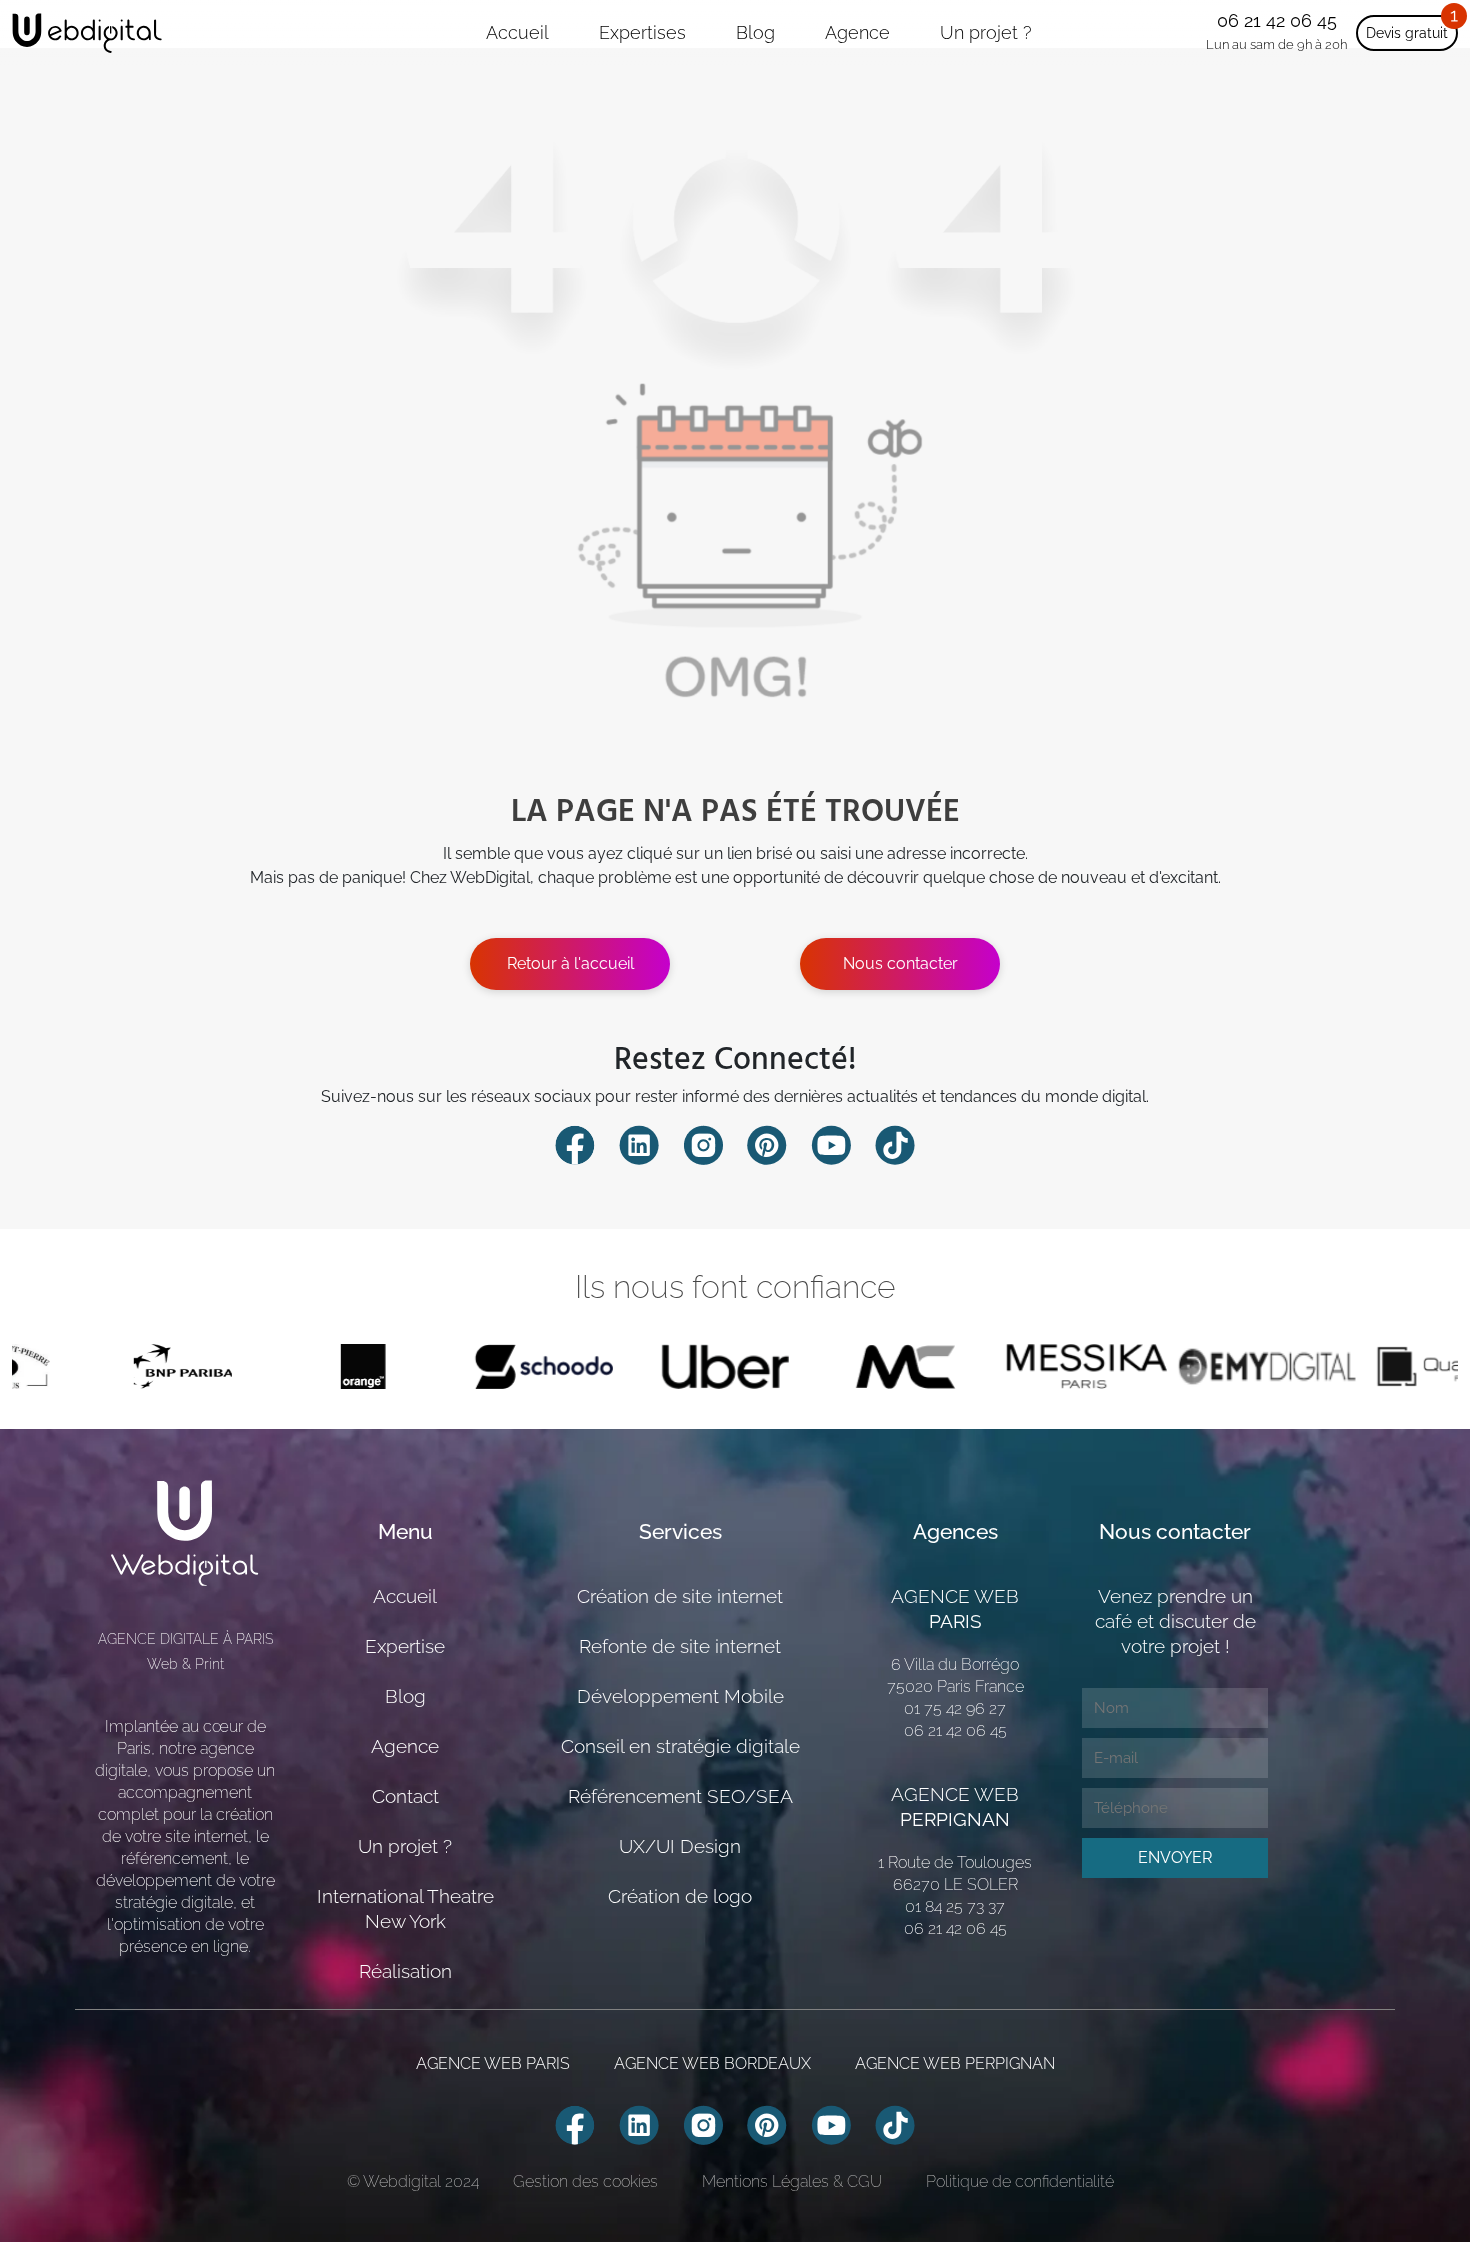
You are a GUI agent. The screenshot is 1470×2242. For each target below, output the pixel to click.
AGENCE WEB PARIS (493, 2063)
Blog (755, 32)
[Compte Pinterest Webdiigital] (767, 1143)
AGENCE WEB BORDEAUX (712, 2063)
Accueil (517, 32)
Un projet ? (986, 32)
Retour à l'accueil (570, 963)
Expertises (642, 32)
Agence (857, 32)
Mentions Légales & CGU (792, 2181)
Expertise (405, 1646)
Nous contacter (900, 963)
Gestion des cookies (585, 2181)
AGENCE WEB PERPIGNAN (955, 2063)
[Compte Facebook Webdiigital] (575, 1143)
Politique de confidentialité (1020, 2181)
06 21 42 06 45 (1277, 20)
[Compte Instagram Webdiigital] (703, 1143)
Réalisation (405, 1971)
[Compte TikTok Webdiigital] (895, 1143)
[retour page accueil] (87, 33)
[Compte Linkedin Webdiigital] (639, 1143)
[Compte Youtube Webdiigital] (831, 1143)
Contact (405, 1796)
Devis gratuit (1407, 33)
